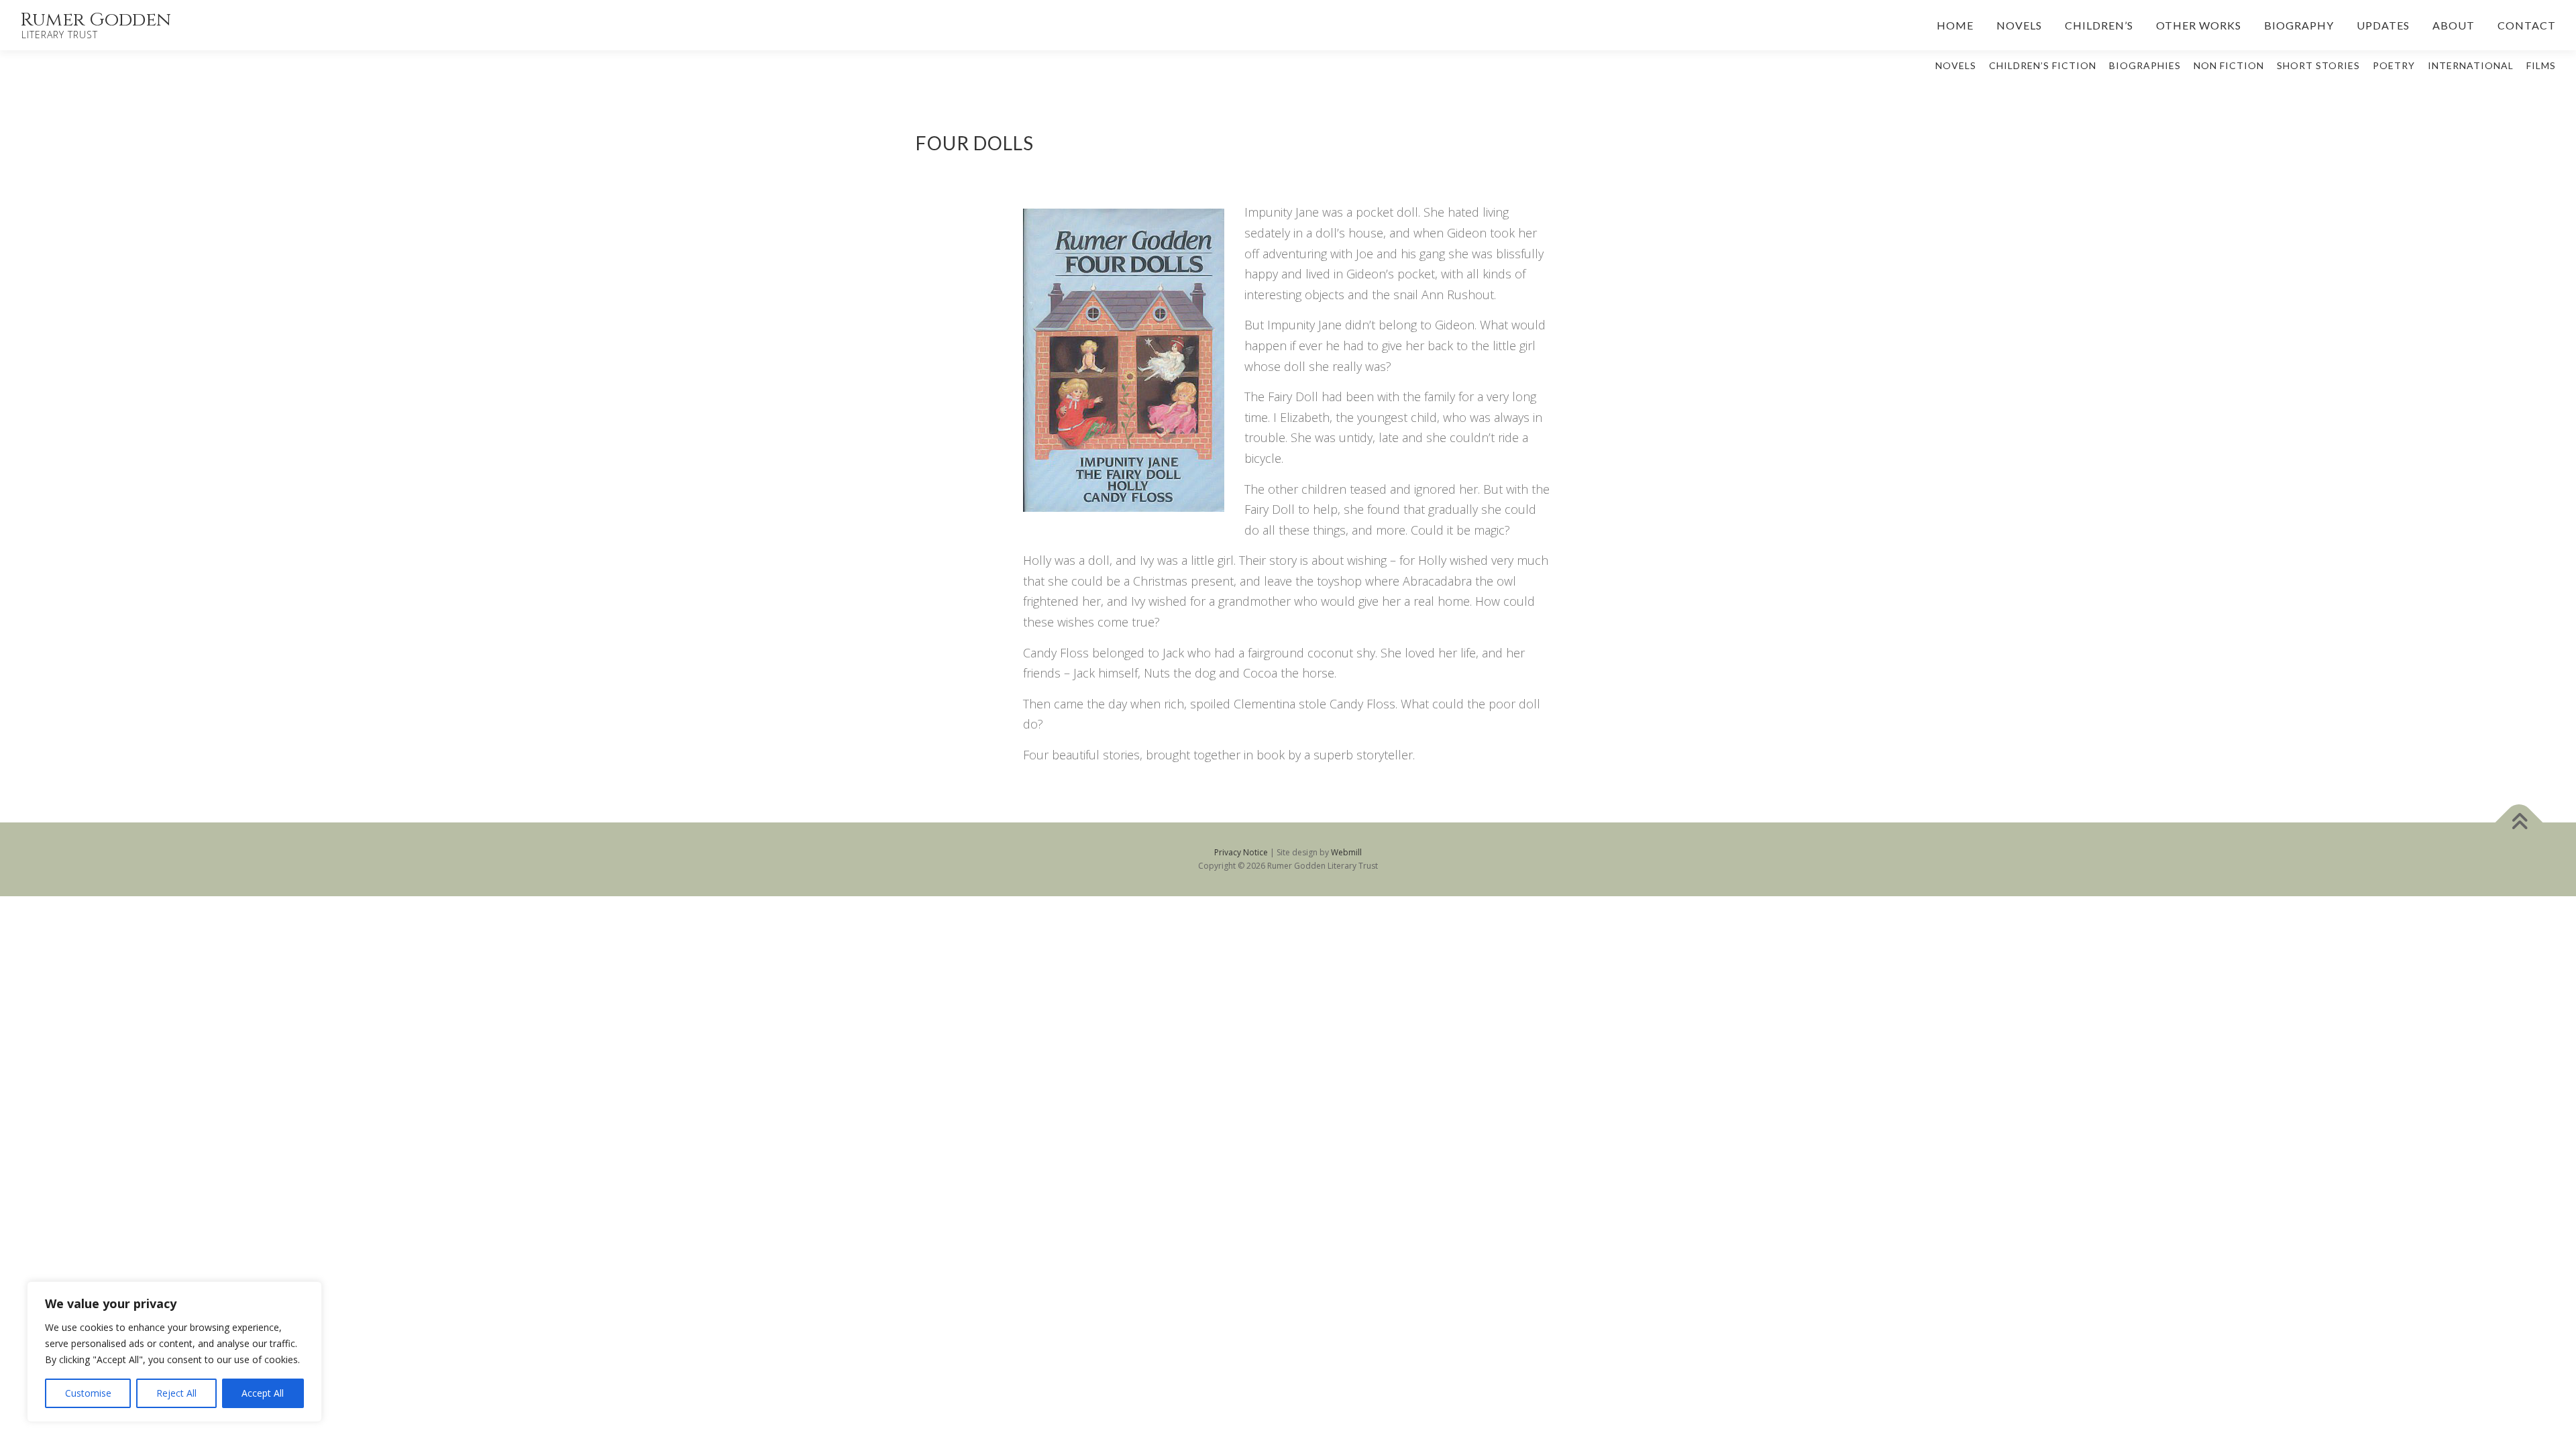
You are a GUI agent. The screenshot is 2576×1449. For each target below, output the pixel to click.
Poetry (2394, 65)
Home (1955, 25)
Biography (2299, 25)
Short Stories (2318, 65)
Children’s (2099, 25)
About (2454, 25)
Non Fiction (2229, 65)
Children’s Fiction (2043, 65)
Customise (88, 1393)
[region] (174, 1352)
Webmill (1346, 852)
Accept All (263, 1393)
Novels (2019, 25)
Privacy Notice (1241, 852)
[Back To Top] (2519, 822)
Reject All (176, 1393)
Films (2541, 65)
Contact (2527, 25)
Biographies (2145, 65)
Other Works (2199, 25)
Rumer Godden (96, 20)
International (2471, 65)
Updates (2383, 25)
